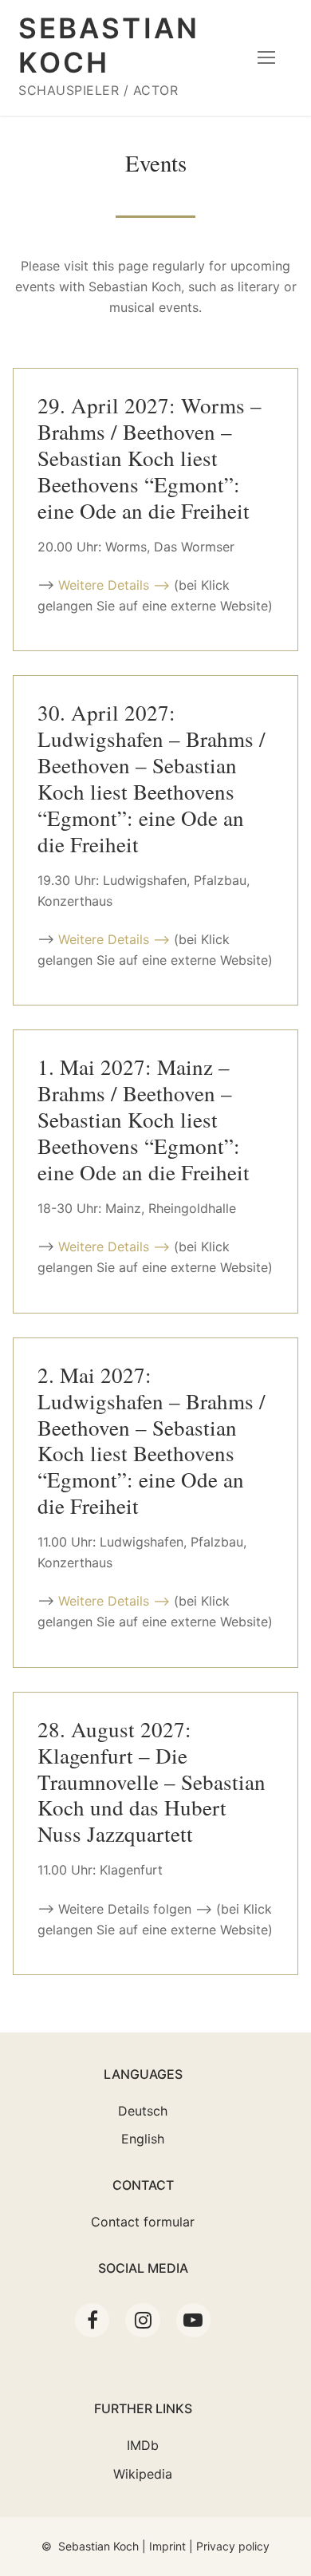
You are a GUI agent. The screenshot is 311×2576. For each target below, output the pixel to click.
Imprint (167, 2546)
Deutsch (143, 2111)
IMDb (143, 2445)
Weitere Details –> (114, 585)
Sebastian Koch (109, 45)
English (143, 2139)
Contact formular (143, 2222)
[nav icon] (266, 58)
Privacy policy (233, 2546)
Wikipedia (143, 2474)
